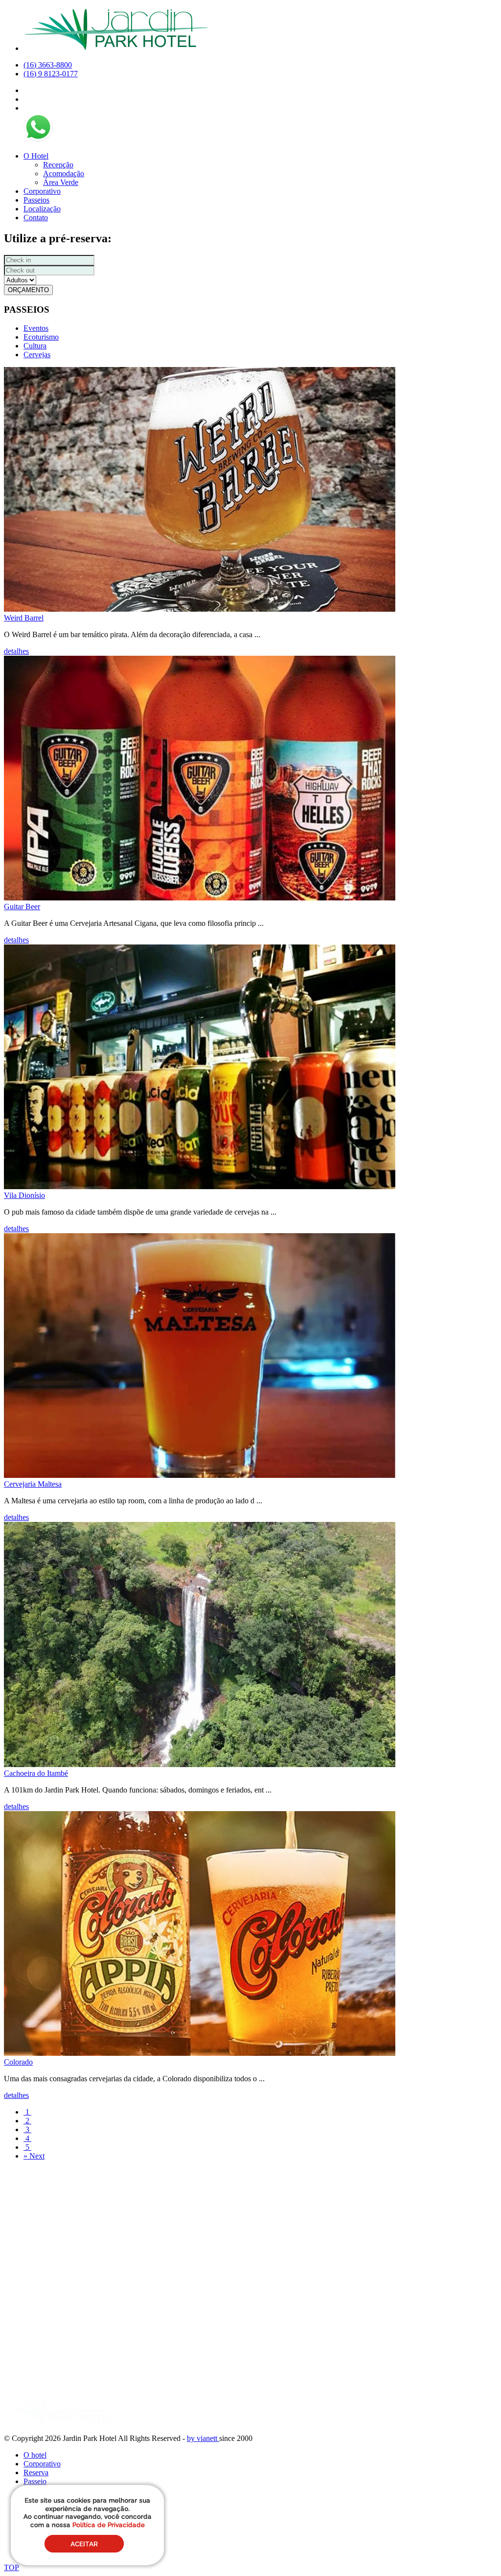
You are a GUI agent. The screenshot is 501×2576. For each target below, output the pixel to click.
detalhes (16, 651)
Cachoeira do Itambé (36, 1773)
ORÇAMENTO (28, 290)
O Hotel (36, 156)
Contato (36, 218)
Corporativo (42, 191)
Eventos (36, 328)
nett (213, 2438)
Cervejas (37, 355)
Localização (42, 209)
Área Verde (61, 182)
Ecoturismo (41, 337)
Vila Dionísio (24, 1195)
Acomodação (64, 173)
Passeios (36, 200)
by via (196, 2438)
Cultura (35, 346)
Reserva (36, 2472)
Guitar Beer (22, 907)
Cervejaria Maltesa (33, 1484)
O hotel (35, 2455)
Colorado (18, 2062)
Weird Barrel (24, 618)
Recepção (58, 165)
